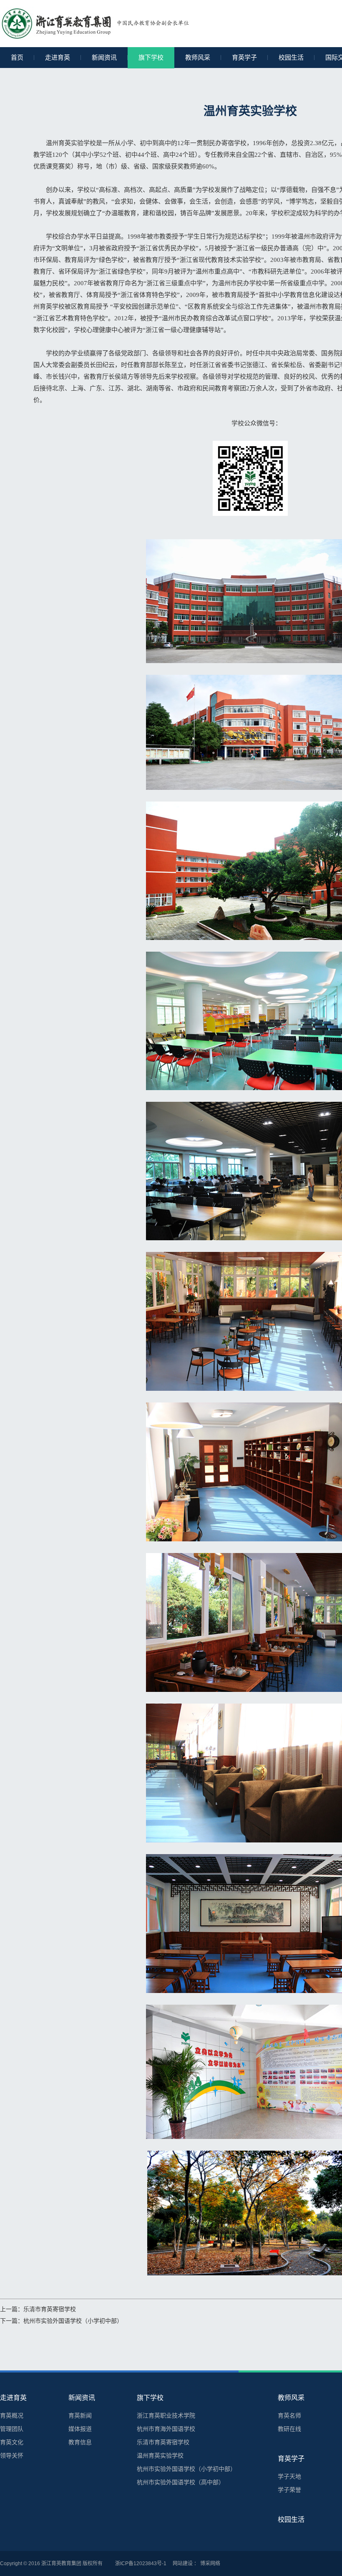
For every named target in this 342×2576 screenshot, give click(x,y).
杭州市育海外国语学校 (166, 2429)
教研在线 (289, 2429)
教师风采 (198, 57)
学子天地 (289, 2476)
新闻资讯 (104, 57)
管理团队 (12, 2429)
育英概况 (12, 2415)
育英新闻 (80, 2415)
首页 (17, 57)
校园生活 (291, 57)
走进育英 (58, 57)
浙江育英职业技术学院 (166, 2415)
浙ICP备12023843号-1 (141, 2563)
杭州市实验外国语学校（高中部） (181, 2482)
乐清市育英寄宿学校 (163, 2442)
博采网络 (210, 2563)
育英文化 (12, 2442)
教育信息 (80, 2442)
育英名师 (289, 2415)
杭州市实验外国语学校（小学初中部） (186, 2469)
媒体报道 (80, 2429)
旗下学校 (151, 57)
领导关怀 (12, 2455)
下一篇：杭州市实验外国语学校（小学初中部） (61, 2321)
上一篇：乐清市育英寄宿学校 (38, 2309)
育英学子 (244, 57)
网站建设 (183, 2563)
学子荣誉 (289, 2490)
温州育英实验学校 (160, 2455)
